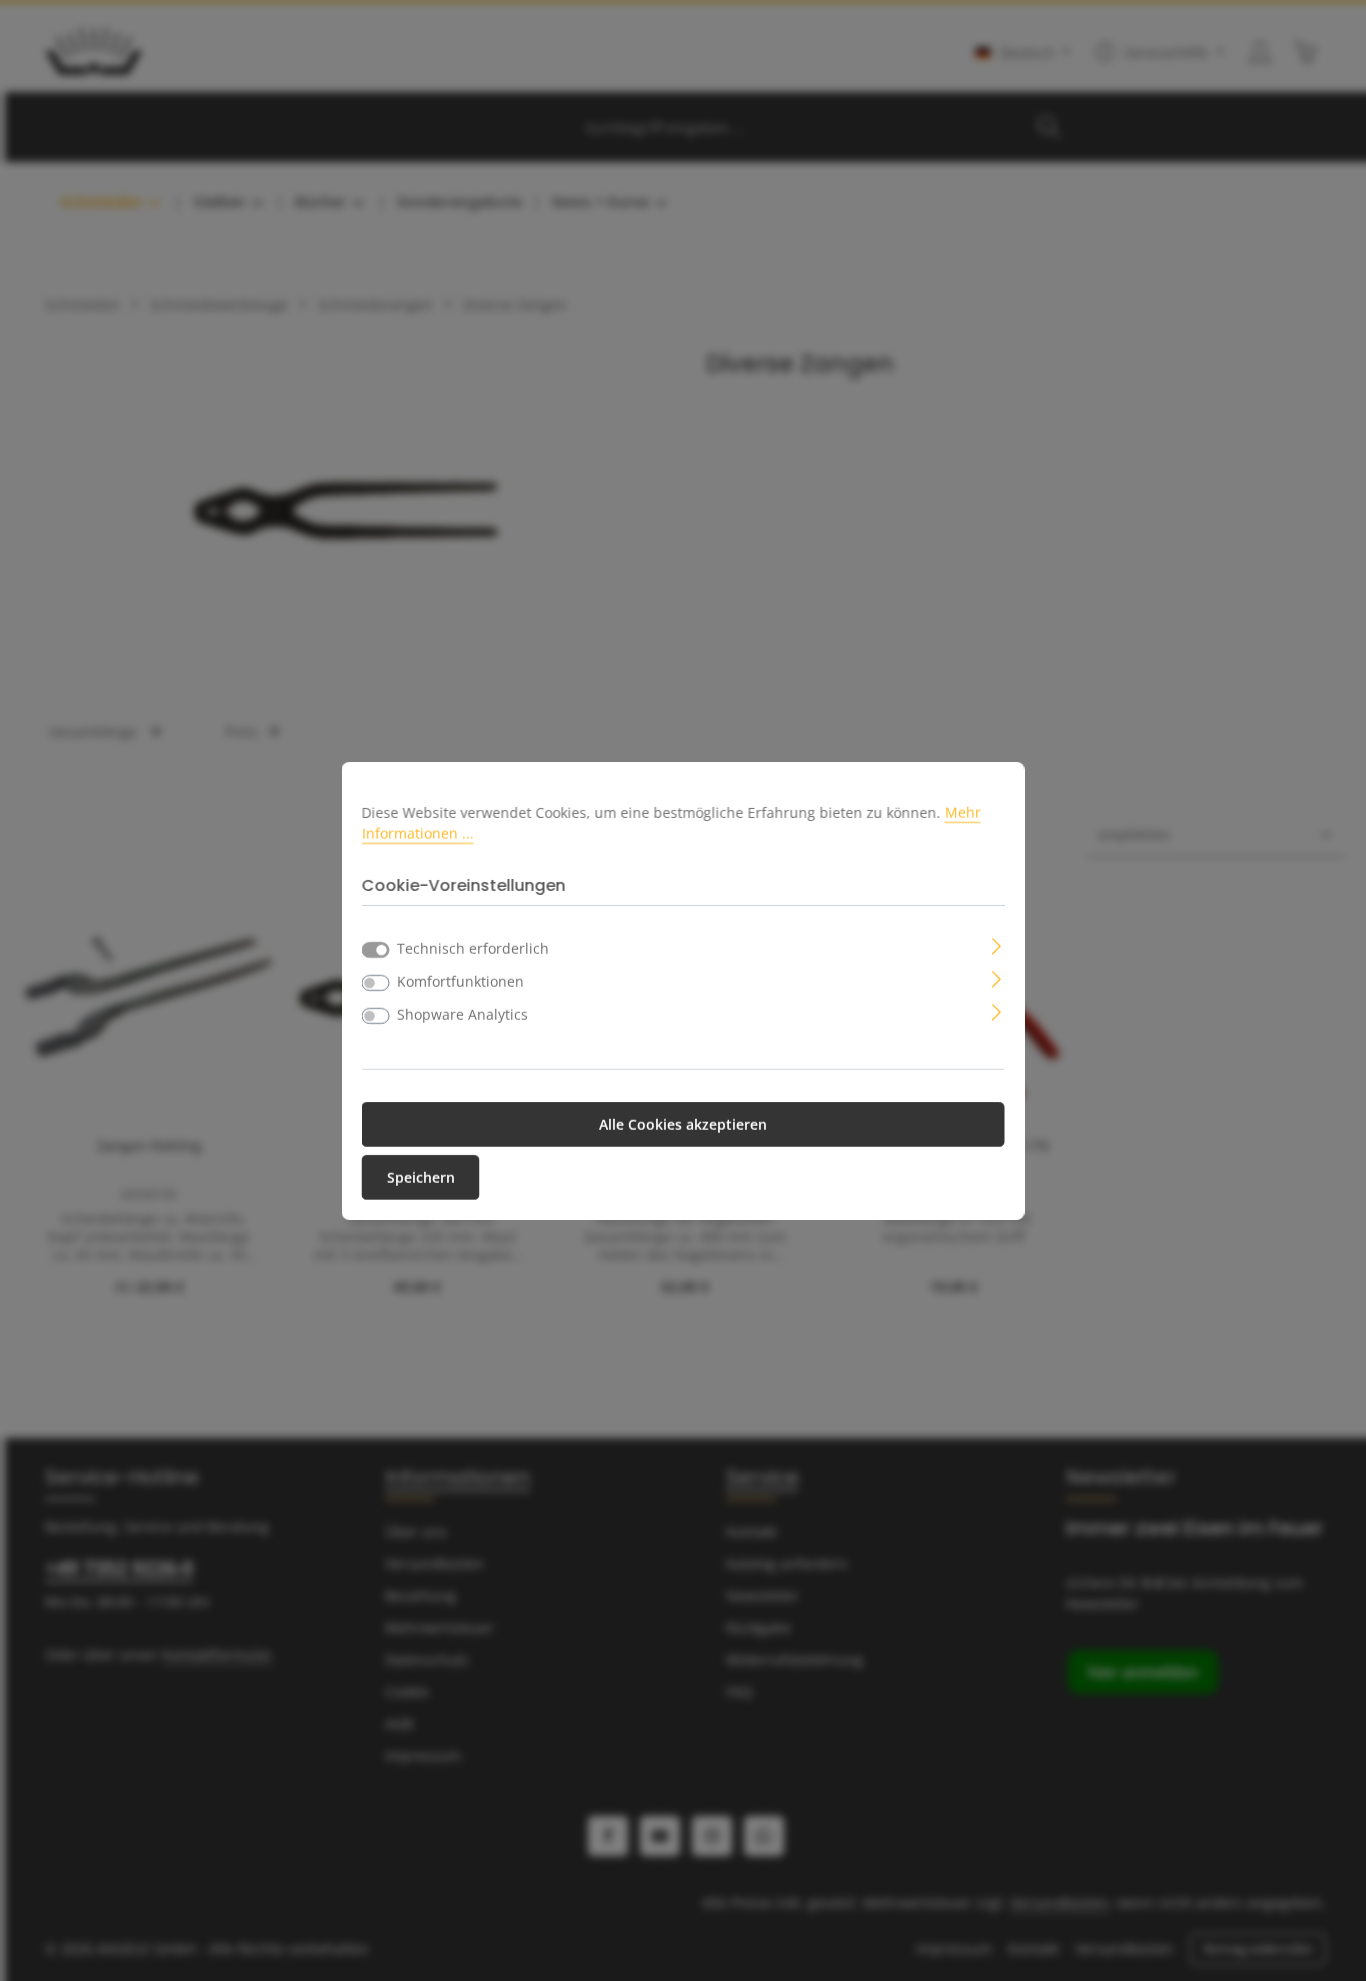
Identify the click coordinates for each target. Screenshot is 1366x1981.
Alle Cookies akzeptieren (683, 1124)
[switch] (376, 983)
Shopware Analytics (462, 1014)
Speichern (421, 1177)
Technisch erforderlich (473, 948)
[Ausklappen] (996, 944)
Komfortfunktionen (460, 981)
